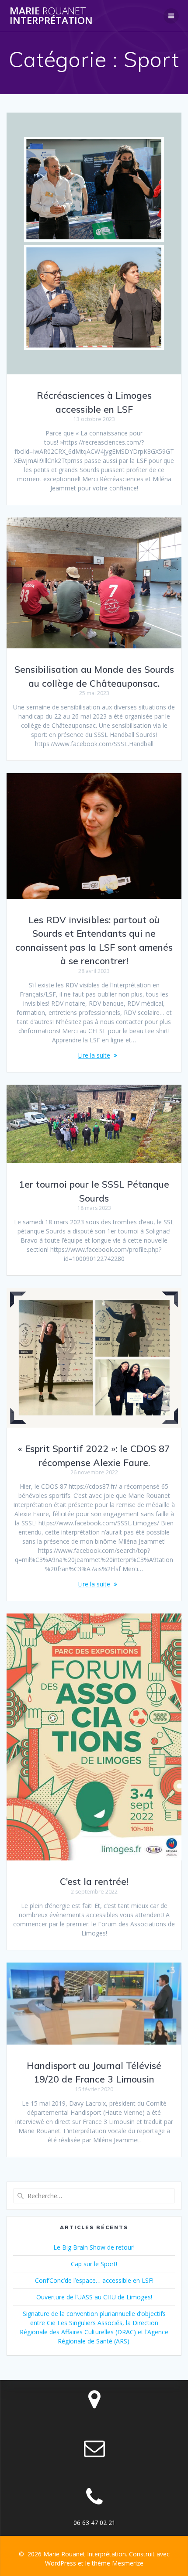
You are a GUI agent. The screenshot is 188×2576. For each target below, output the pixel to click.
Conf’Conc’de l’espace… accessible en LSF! (94, 2280)
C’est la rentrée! (94, 1881)
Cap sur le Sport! (94, 2264)
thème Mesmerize (118, 2563)
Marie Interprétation (51, 16)
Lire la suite (94, 1055)
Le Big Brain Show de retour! (94, 2247)
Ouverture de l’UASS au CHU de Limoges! (94, 2297)
